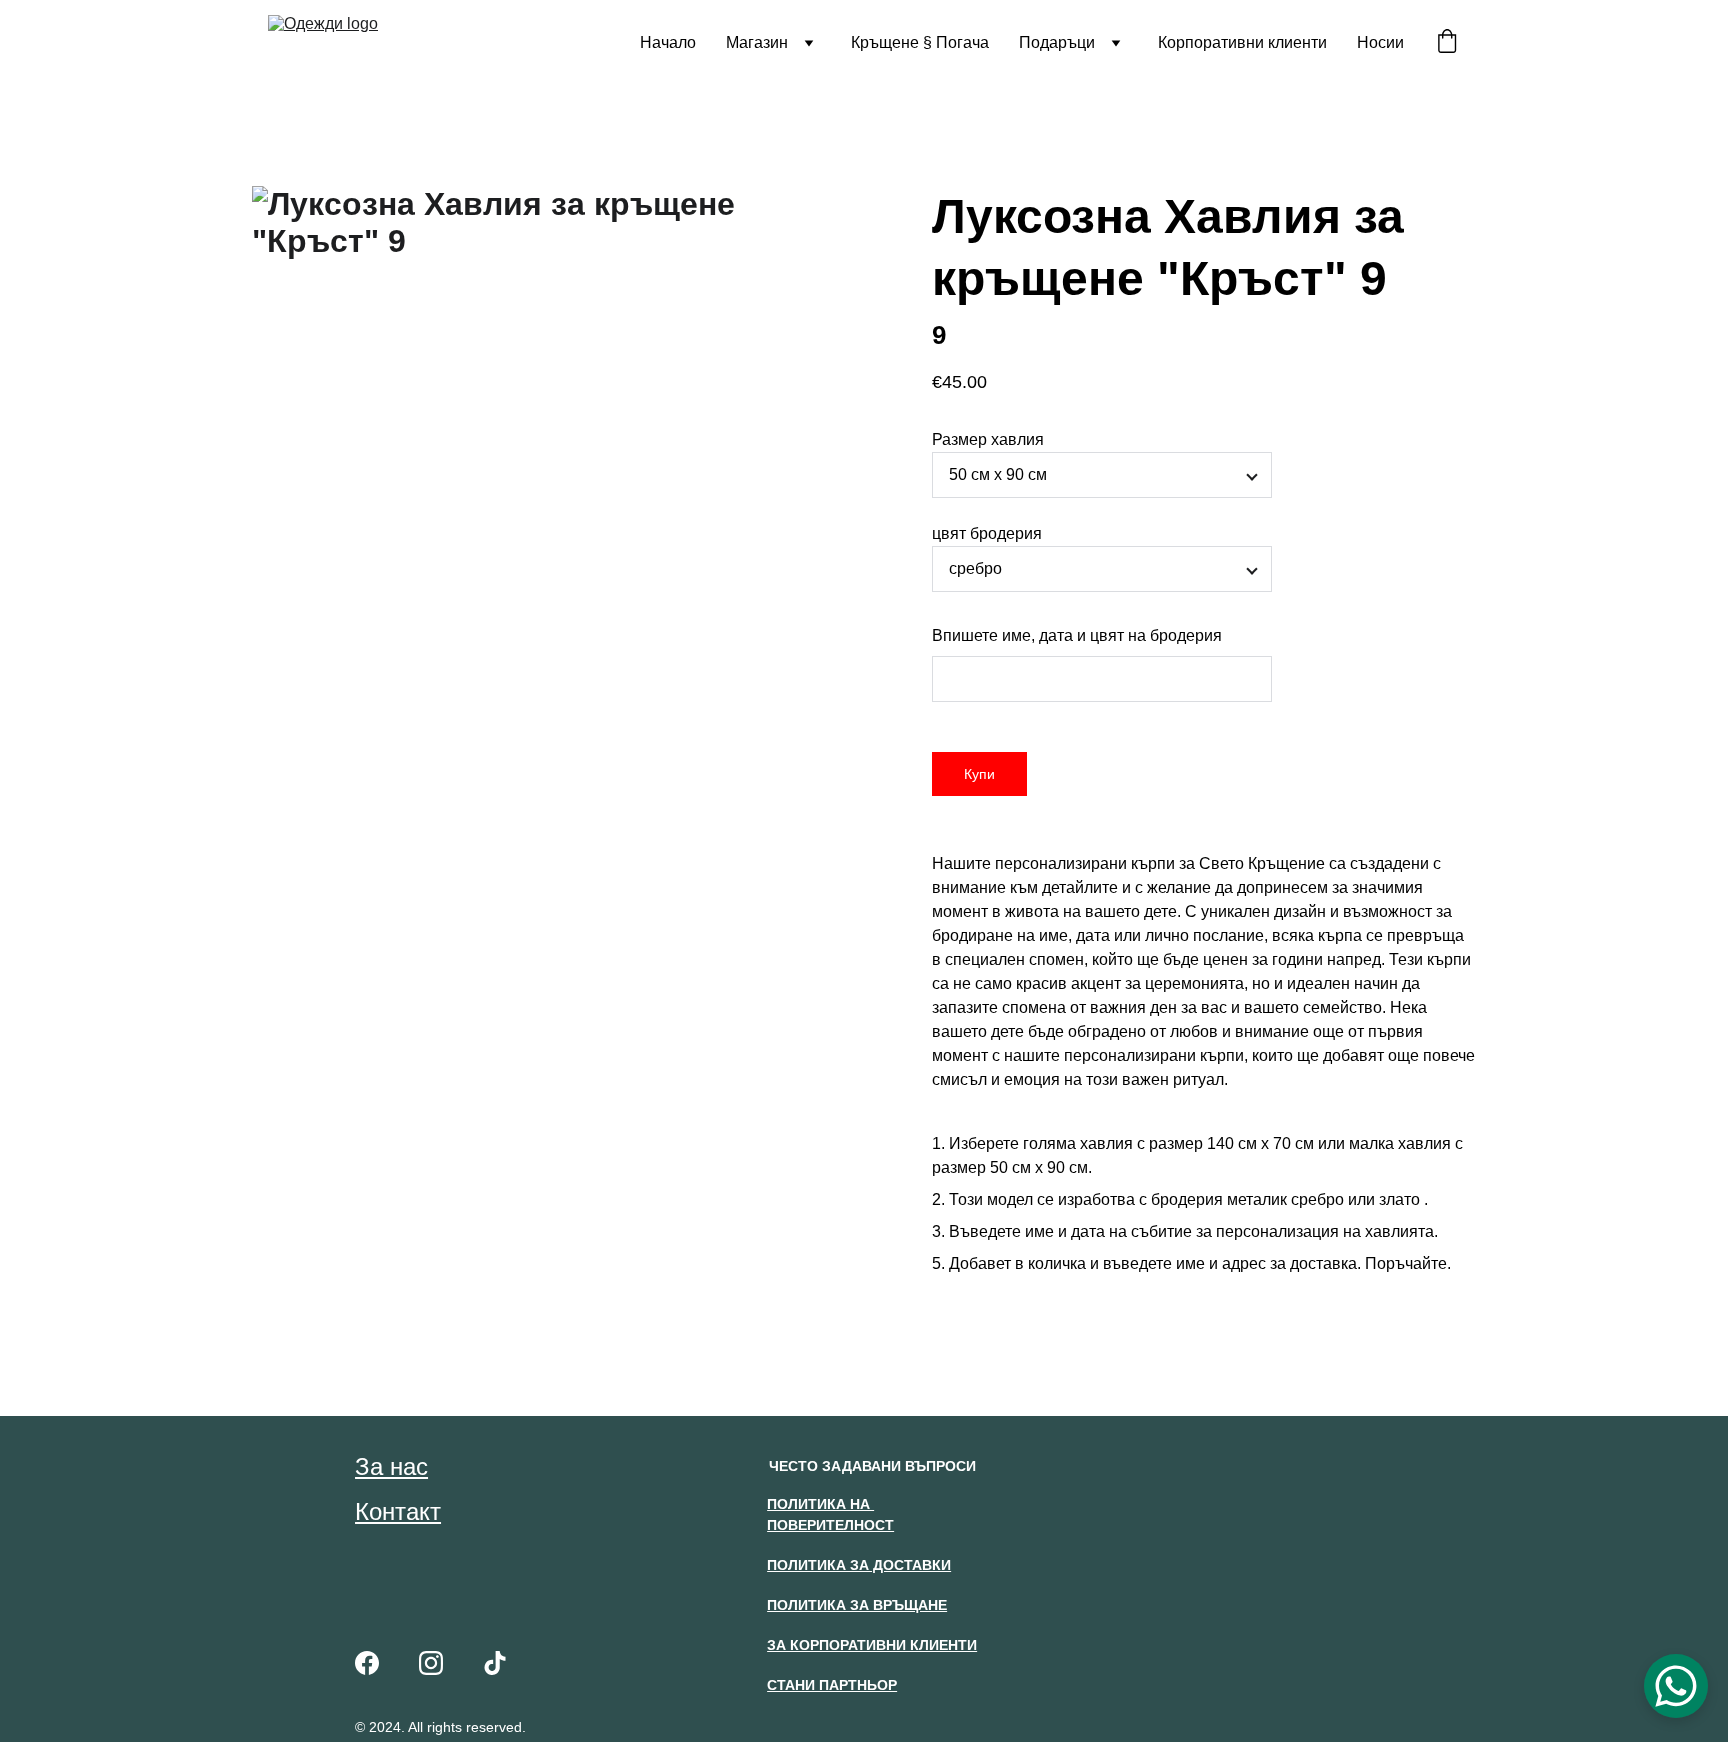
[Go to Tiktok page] (495, 1663)
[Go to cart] (1447, 43)
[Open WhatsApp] (1676, 1686)
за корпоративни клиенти (872, 1645)
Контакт (398, 1511)
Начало (668, 42)
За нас (391, 1466)
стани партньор (832, 1685)
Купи (979, 774)
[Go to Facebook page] (367, 1663)
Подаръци (1057, 42)
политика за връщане (857, 1605)
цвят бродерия (987, 533)
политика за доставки (859, 1565)
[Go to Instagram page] (431, 1663)
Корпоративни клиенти (1242, 42)
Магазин (757, 42)
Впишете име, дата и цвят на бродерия (1077, 635)
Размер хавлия (988, 439)
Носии (1380, 42)
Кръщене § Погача (920, 42)
